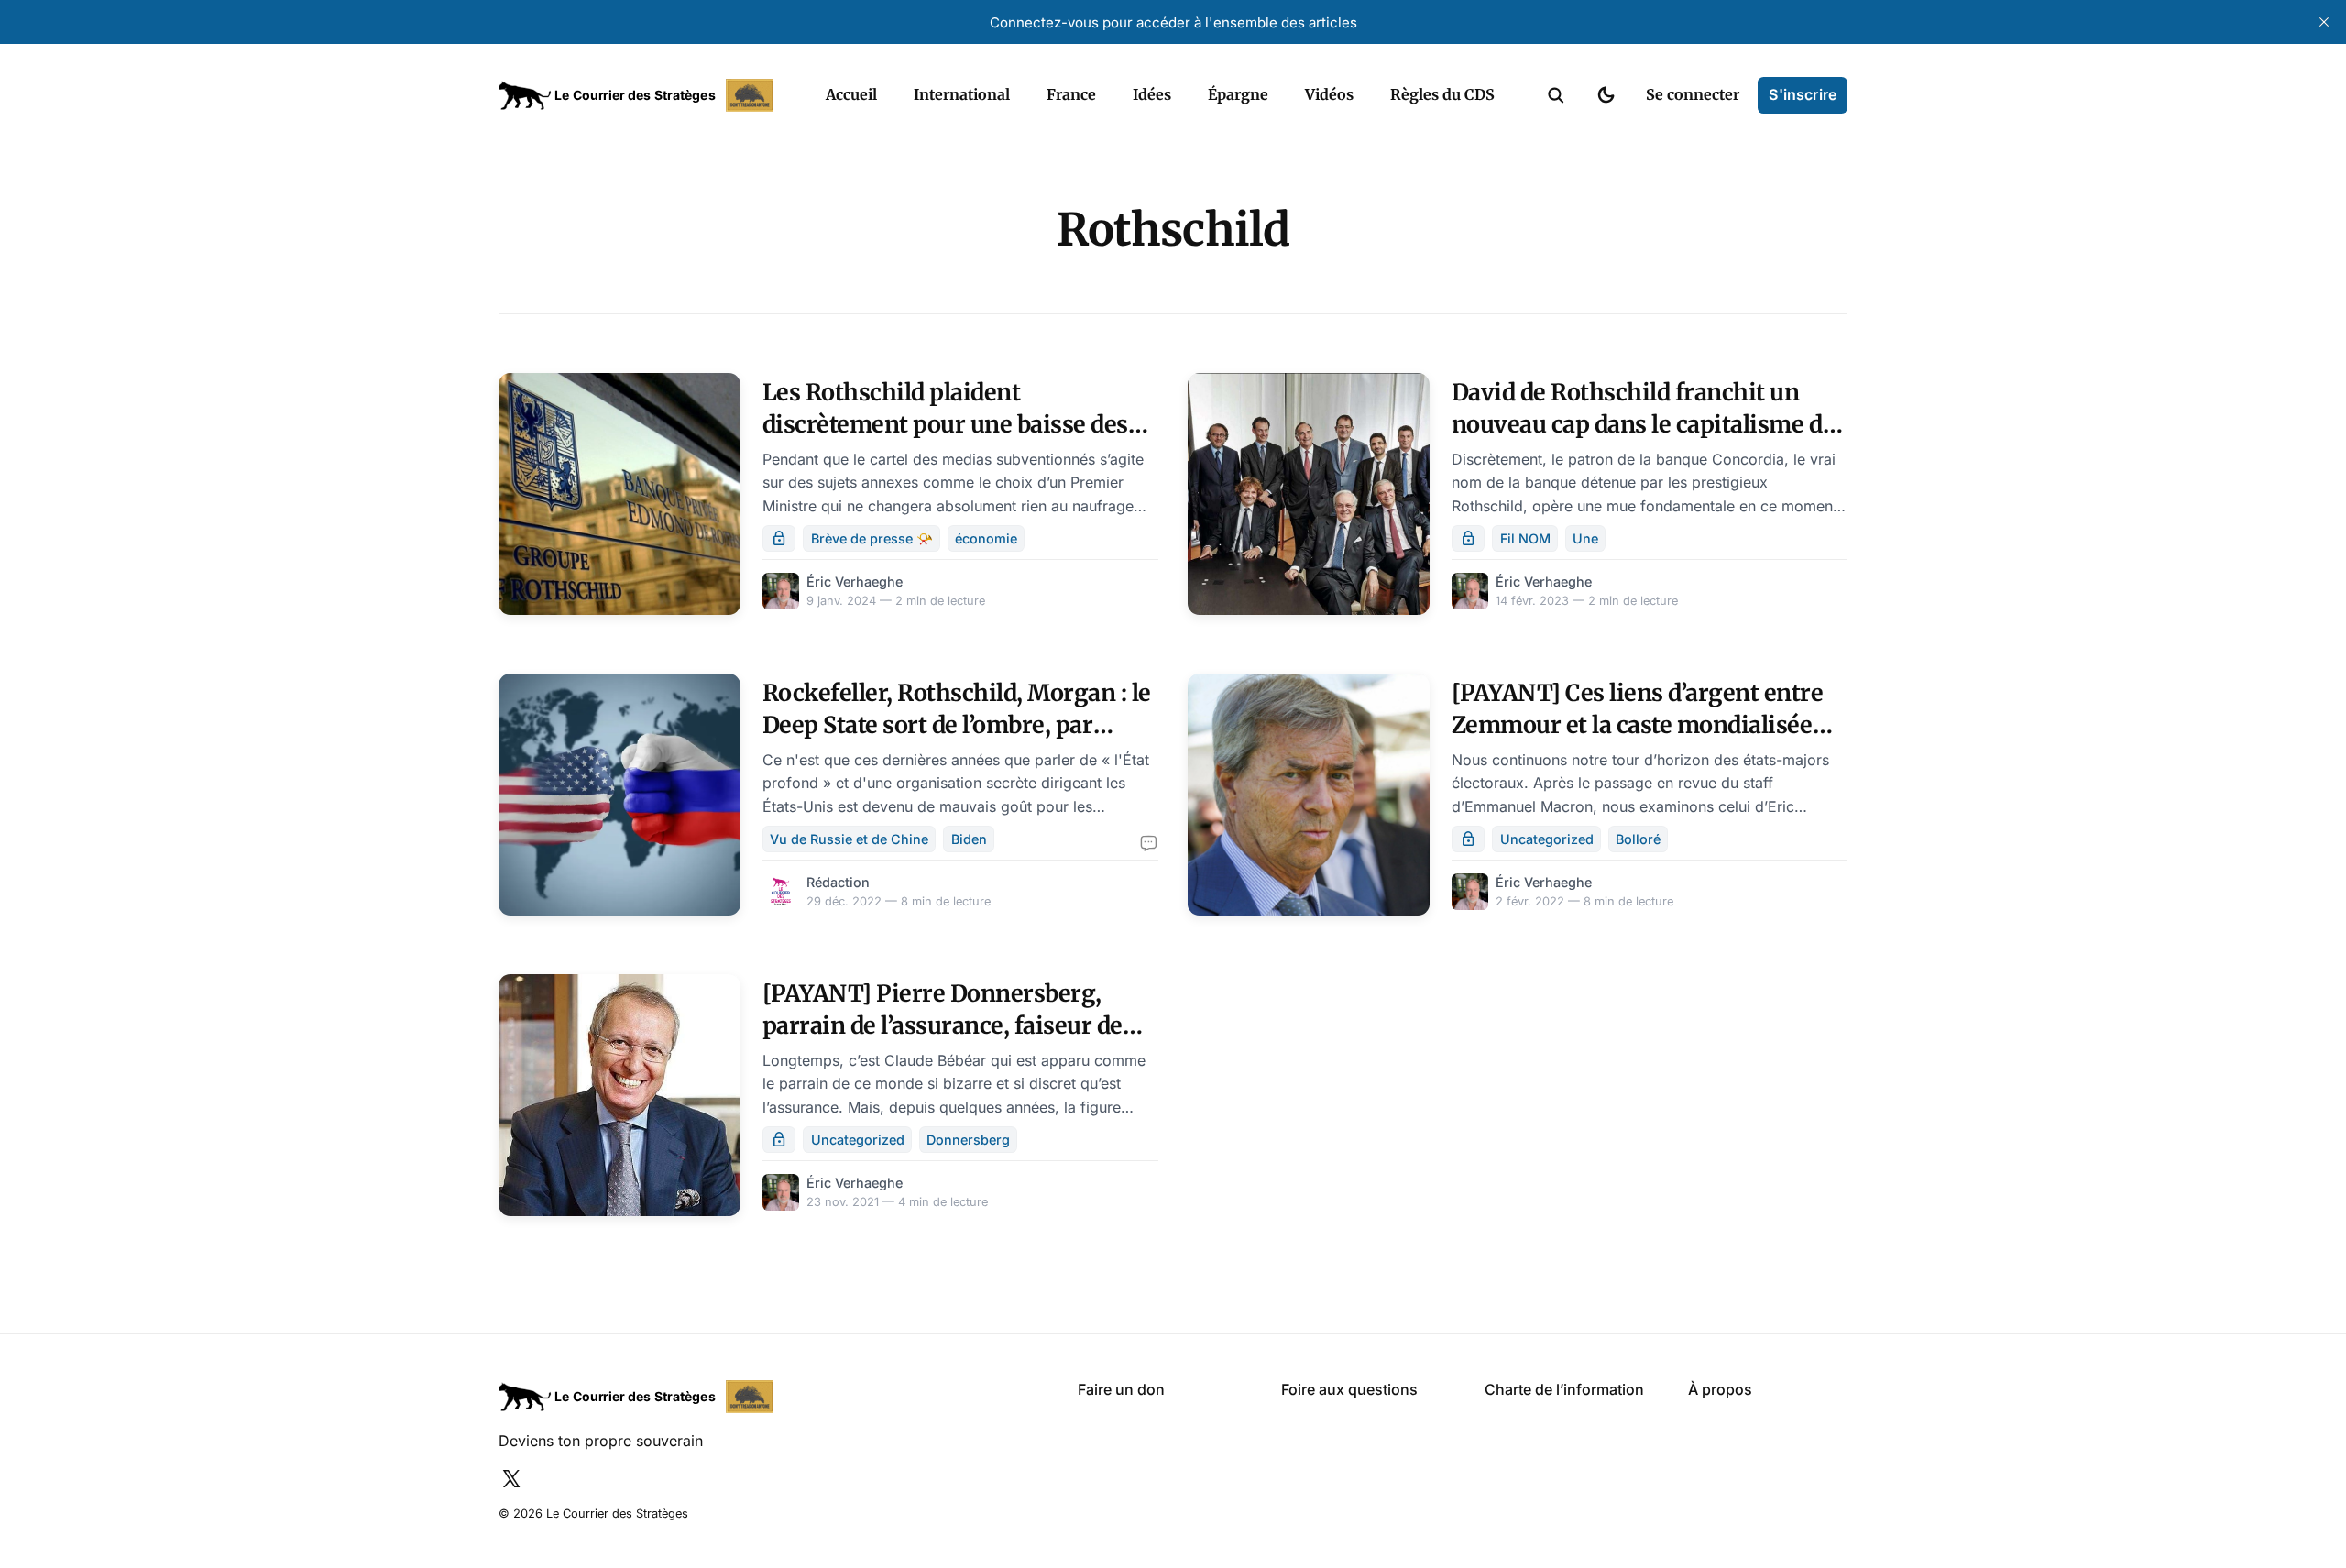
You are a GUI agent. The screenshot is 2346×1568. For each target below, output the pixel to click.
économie (986, 538)
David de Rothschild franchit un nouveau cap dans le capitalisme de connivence (1643, 424)
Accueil (851, 94)
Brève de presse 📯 (872, 538)
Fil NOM (1525, 538)
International (962, 94)
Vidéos (1329, 94)
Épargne (1238, 94)
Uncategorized (1547, 839)
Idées (1152, 94)
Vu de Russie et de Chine (849, 839)
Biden (969, 839)
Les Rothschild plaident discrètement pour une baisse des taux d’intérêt (945, 424)
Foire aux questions (1349, 1389)
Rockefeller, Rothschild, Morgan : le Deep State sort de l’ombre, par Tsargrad (957, 725)
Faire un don (1121, 1389)
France (1071, 94)
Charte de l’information (1564, 1389)
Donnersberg (968, 1140)
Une (1585, 538)
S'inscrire (1803, 94)
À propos (1720, 1389)
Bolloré (1638, 839)
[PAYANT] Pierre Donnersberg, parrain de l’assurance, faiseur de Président (943, 1025)
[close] (2324, 22)
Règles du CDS (1442, 94)
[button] (1556, 95)
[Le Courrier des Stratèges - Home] (642, 95)
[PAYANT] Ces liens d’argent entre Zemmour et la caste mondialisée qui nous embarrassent (1638, 725)
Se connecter (1693, 94)
